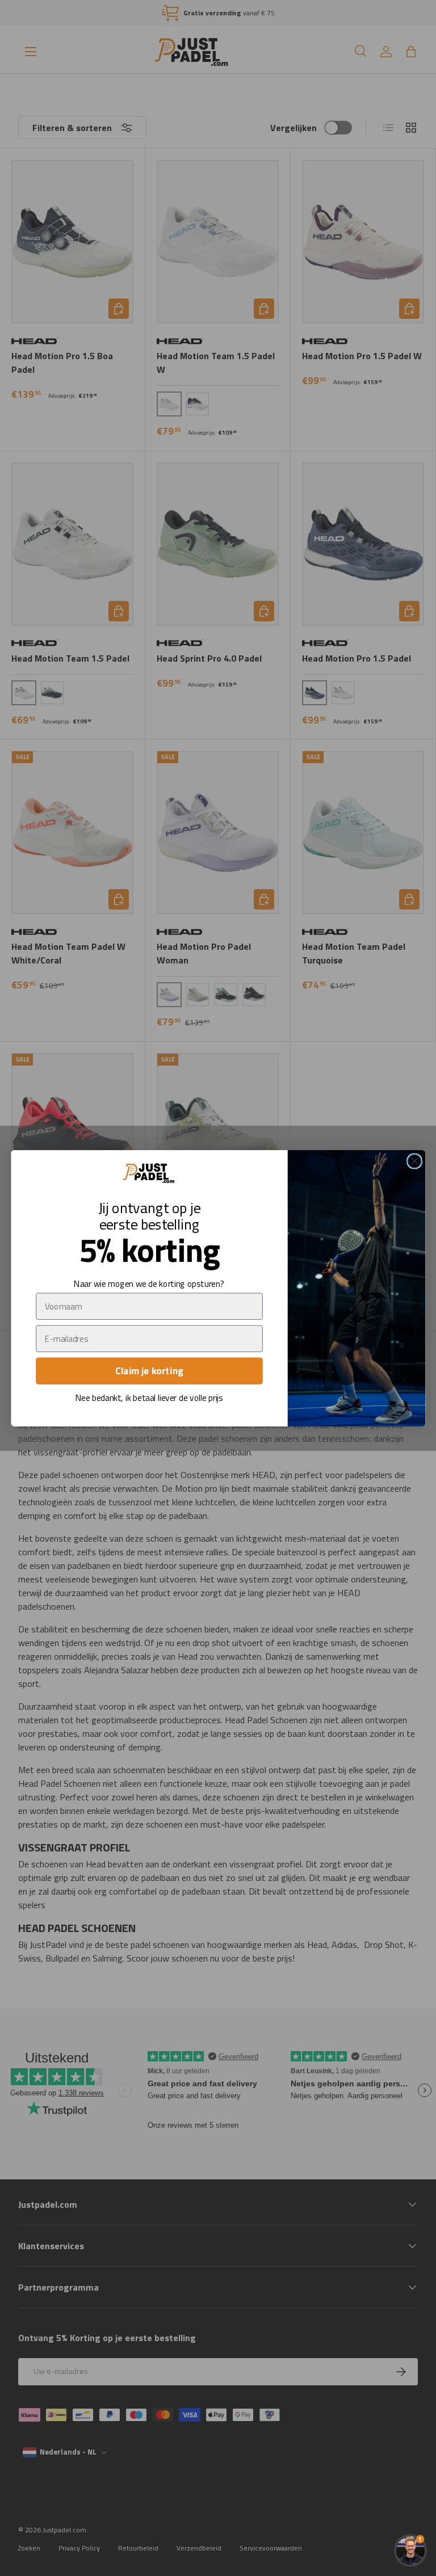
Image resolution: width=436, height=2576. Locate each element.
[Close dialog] (414, 1161)
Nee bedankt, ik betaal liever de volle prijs (149, 1398)
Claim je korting (149, 1371)
